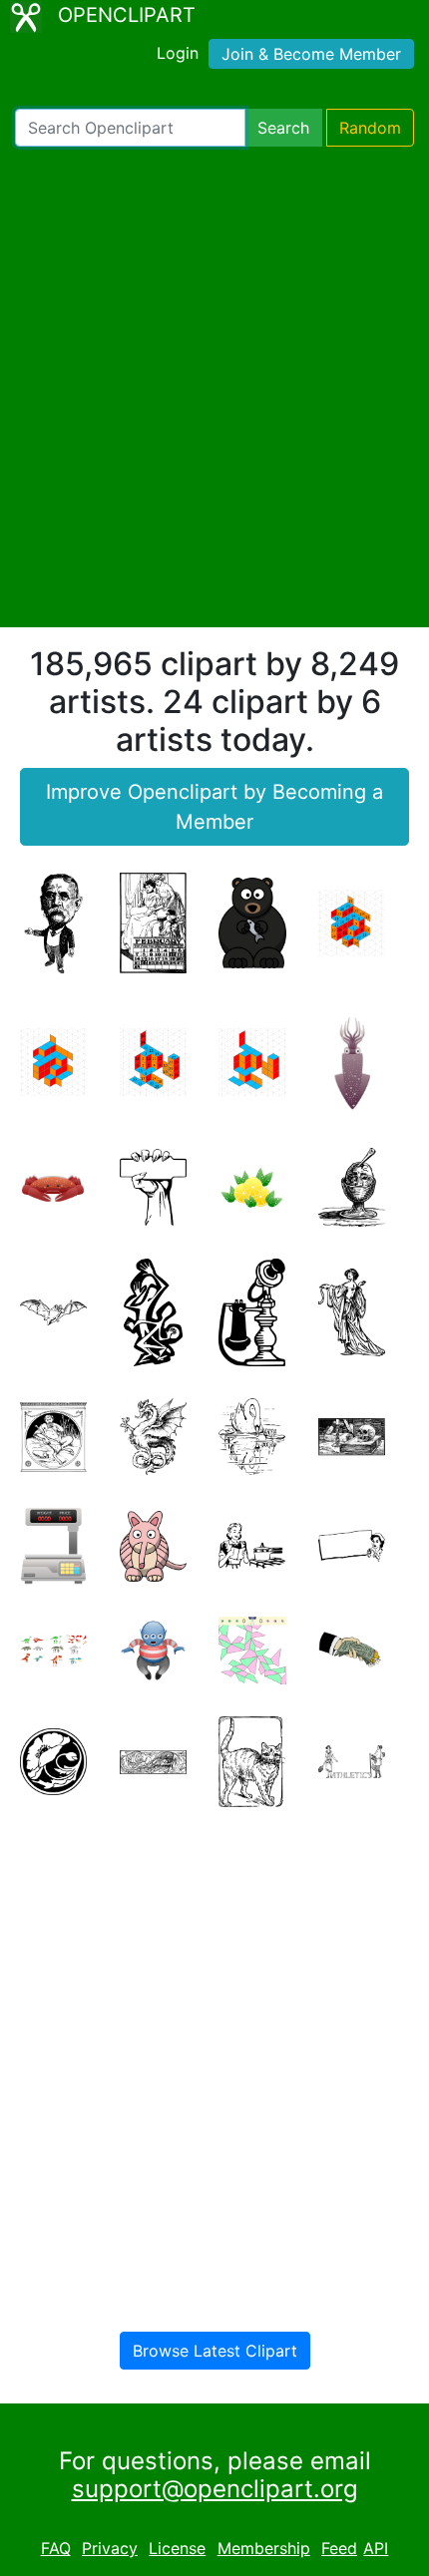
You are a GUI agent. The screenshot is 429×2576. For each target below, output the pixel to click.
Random (370, 128)
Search (283, 128)
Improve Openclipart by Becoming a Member (214, 807)
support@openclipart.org (215, 2489)
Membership (264, 2548)
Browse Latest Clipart (215, 2351)
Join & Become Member (311, 54)
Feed (339, 2548)
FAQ (56, 2548)
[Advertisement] (214, 387)
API (376, 2548)
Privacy (110, 2548)
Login (178, 53)
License (177, 2548)
